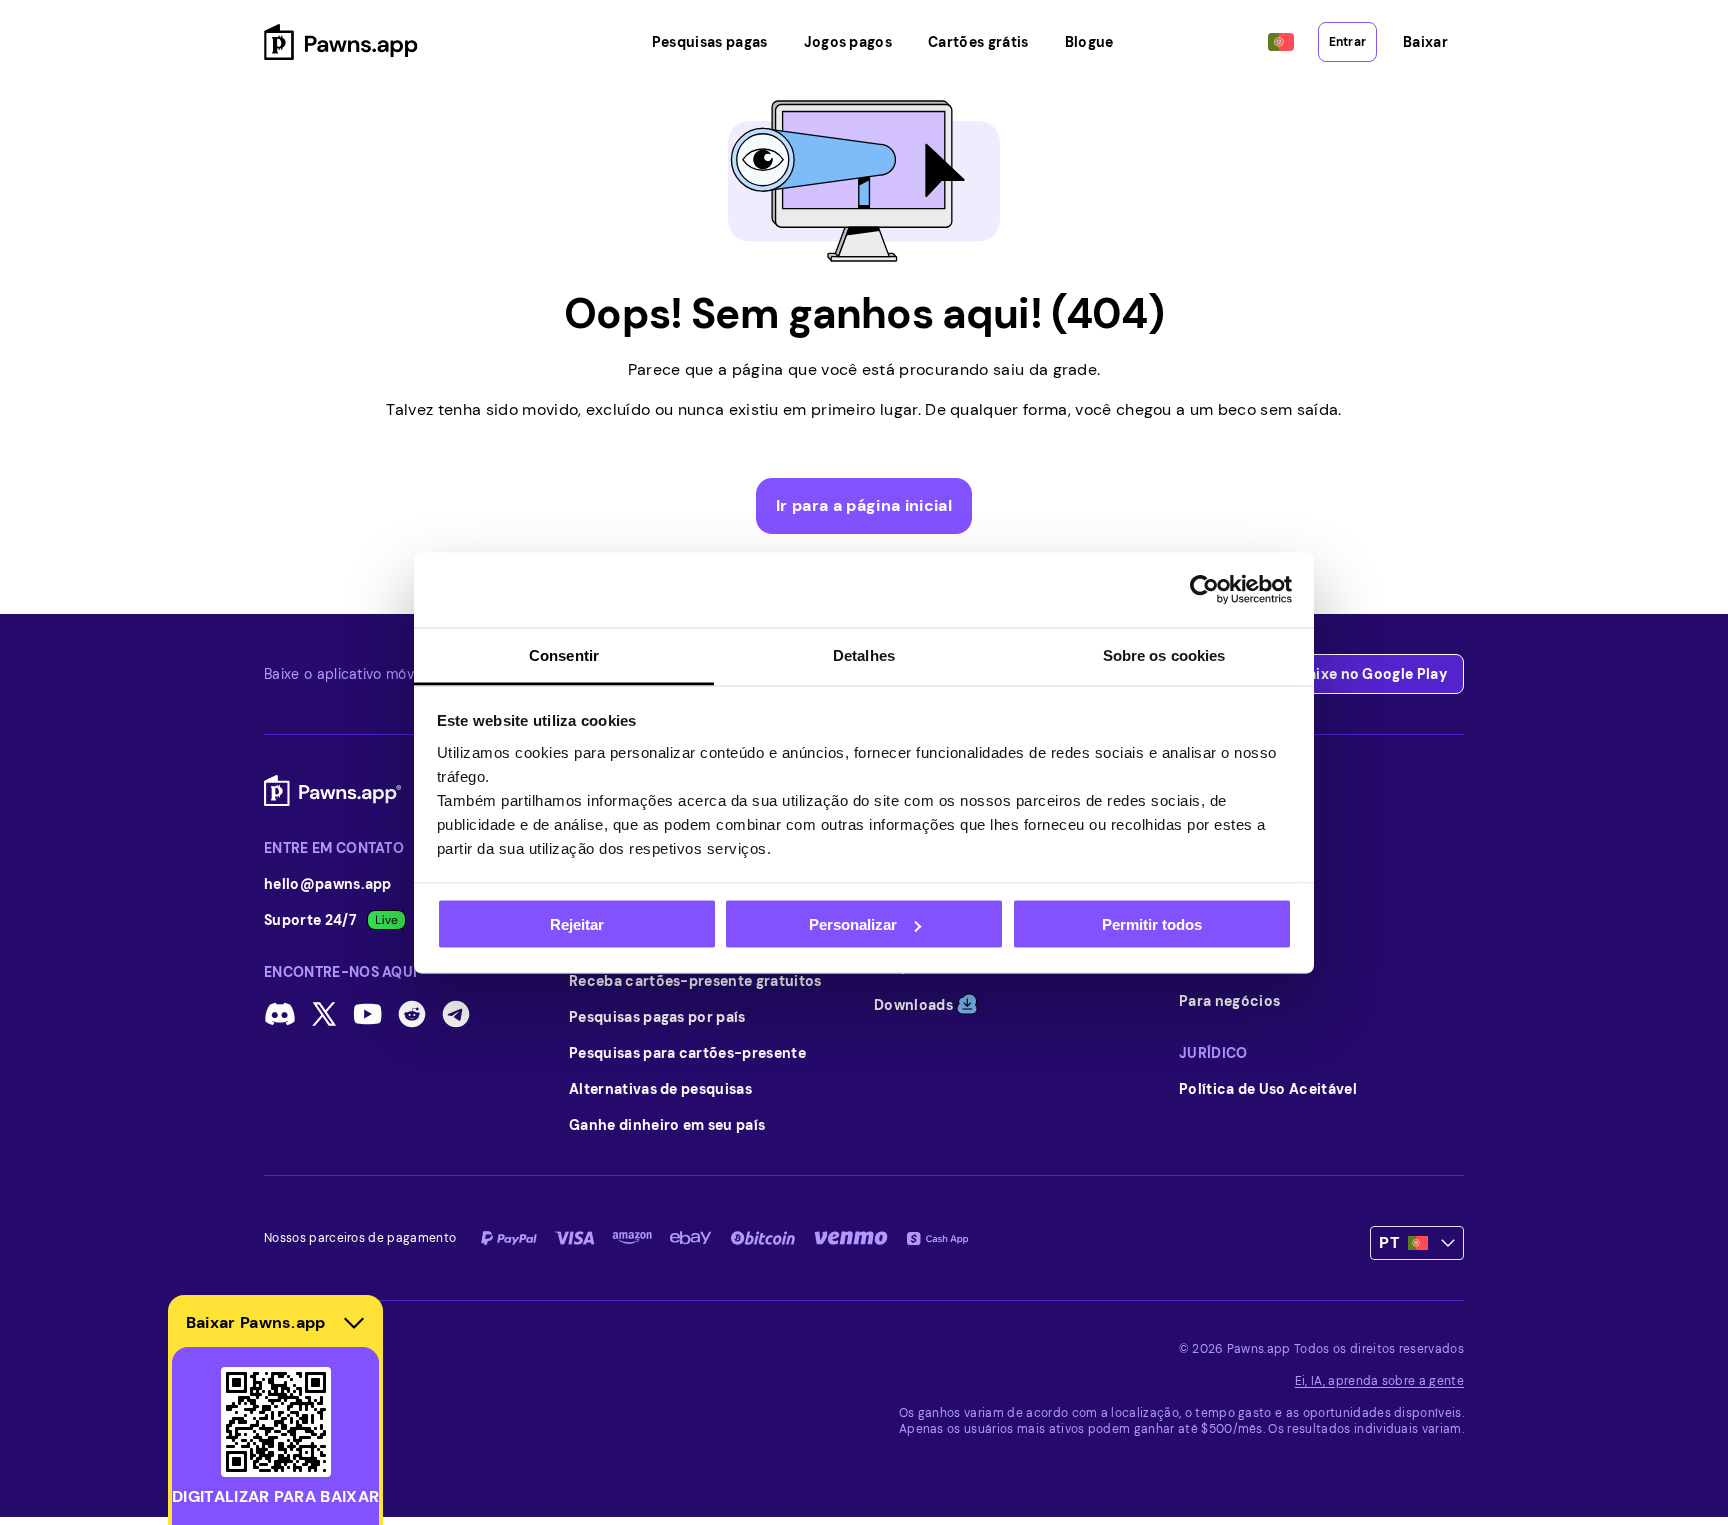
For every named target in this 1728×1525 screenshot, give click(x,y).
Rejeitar (577, 924)
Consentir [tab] (564, 654)
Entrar (1347, 42)
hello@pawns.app (328, 884)
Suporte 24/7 (310, 920)
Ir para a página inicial (864, 505)
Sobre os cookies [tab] (1164, 654)
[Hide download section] (354, 1323)
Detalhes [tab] (864, 654)
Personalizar (853, 924)
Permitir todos (1152, 924)
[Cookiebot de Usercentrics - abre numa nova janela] (1204, 590)
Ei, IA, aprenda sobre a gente (1379, 1381)
